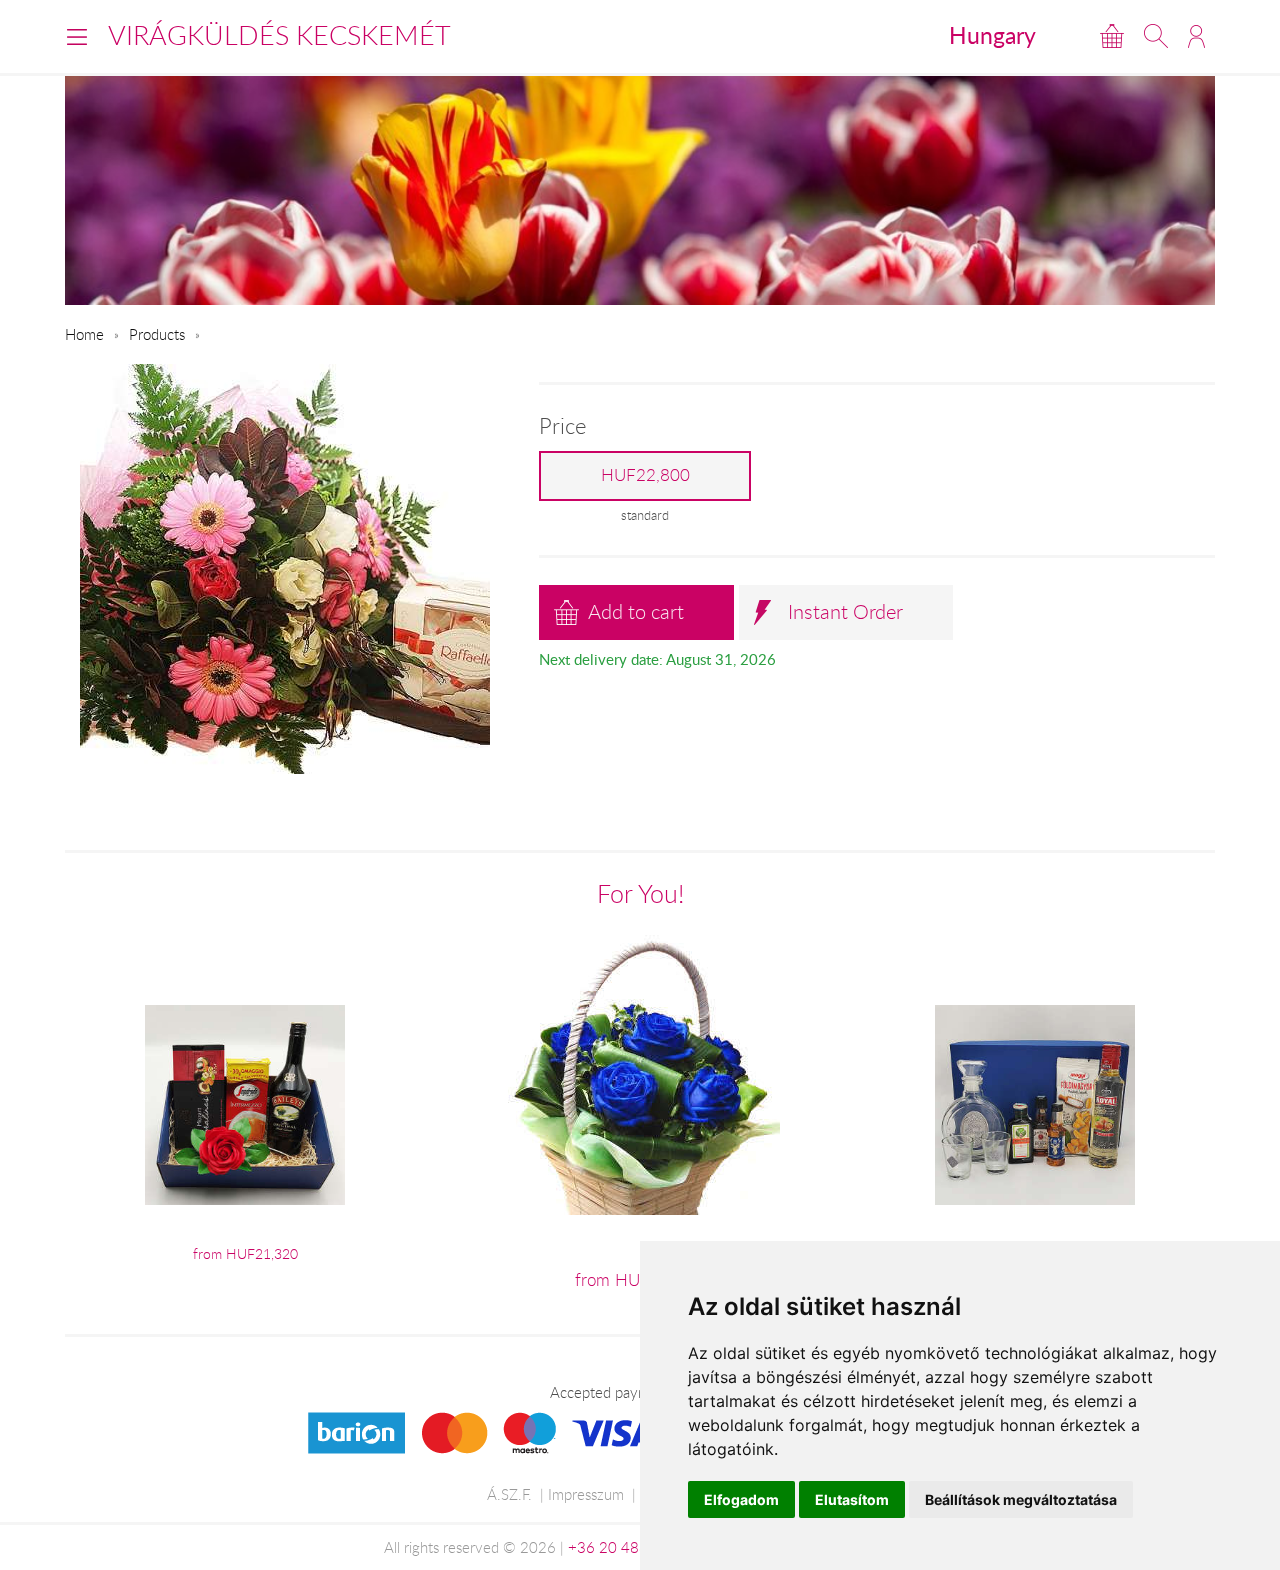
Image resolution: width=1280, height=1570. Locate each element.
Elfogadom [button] (741, 1499)
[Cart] (1112, 36)
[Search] (1156, 36)
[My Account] (1196, 36)
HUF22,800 (645, 475)
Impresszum (586, 1494)
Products (157, 334)
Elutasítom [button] (852, 1499)
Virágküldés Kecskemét (279, 35)
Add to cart (636, 611)
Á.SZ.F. (509, 1494)
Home (84, 334)
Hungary (992, 35)
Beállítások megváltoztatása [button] (1021, 1499)
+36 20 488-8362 (629, 1547)
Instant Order (845, 611)
